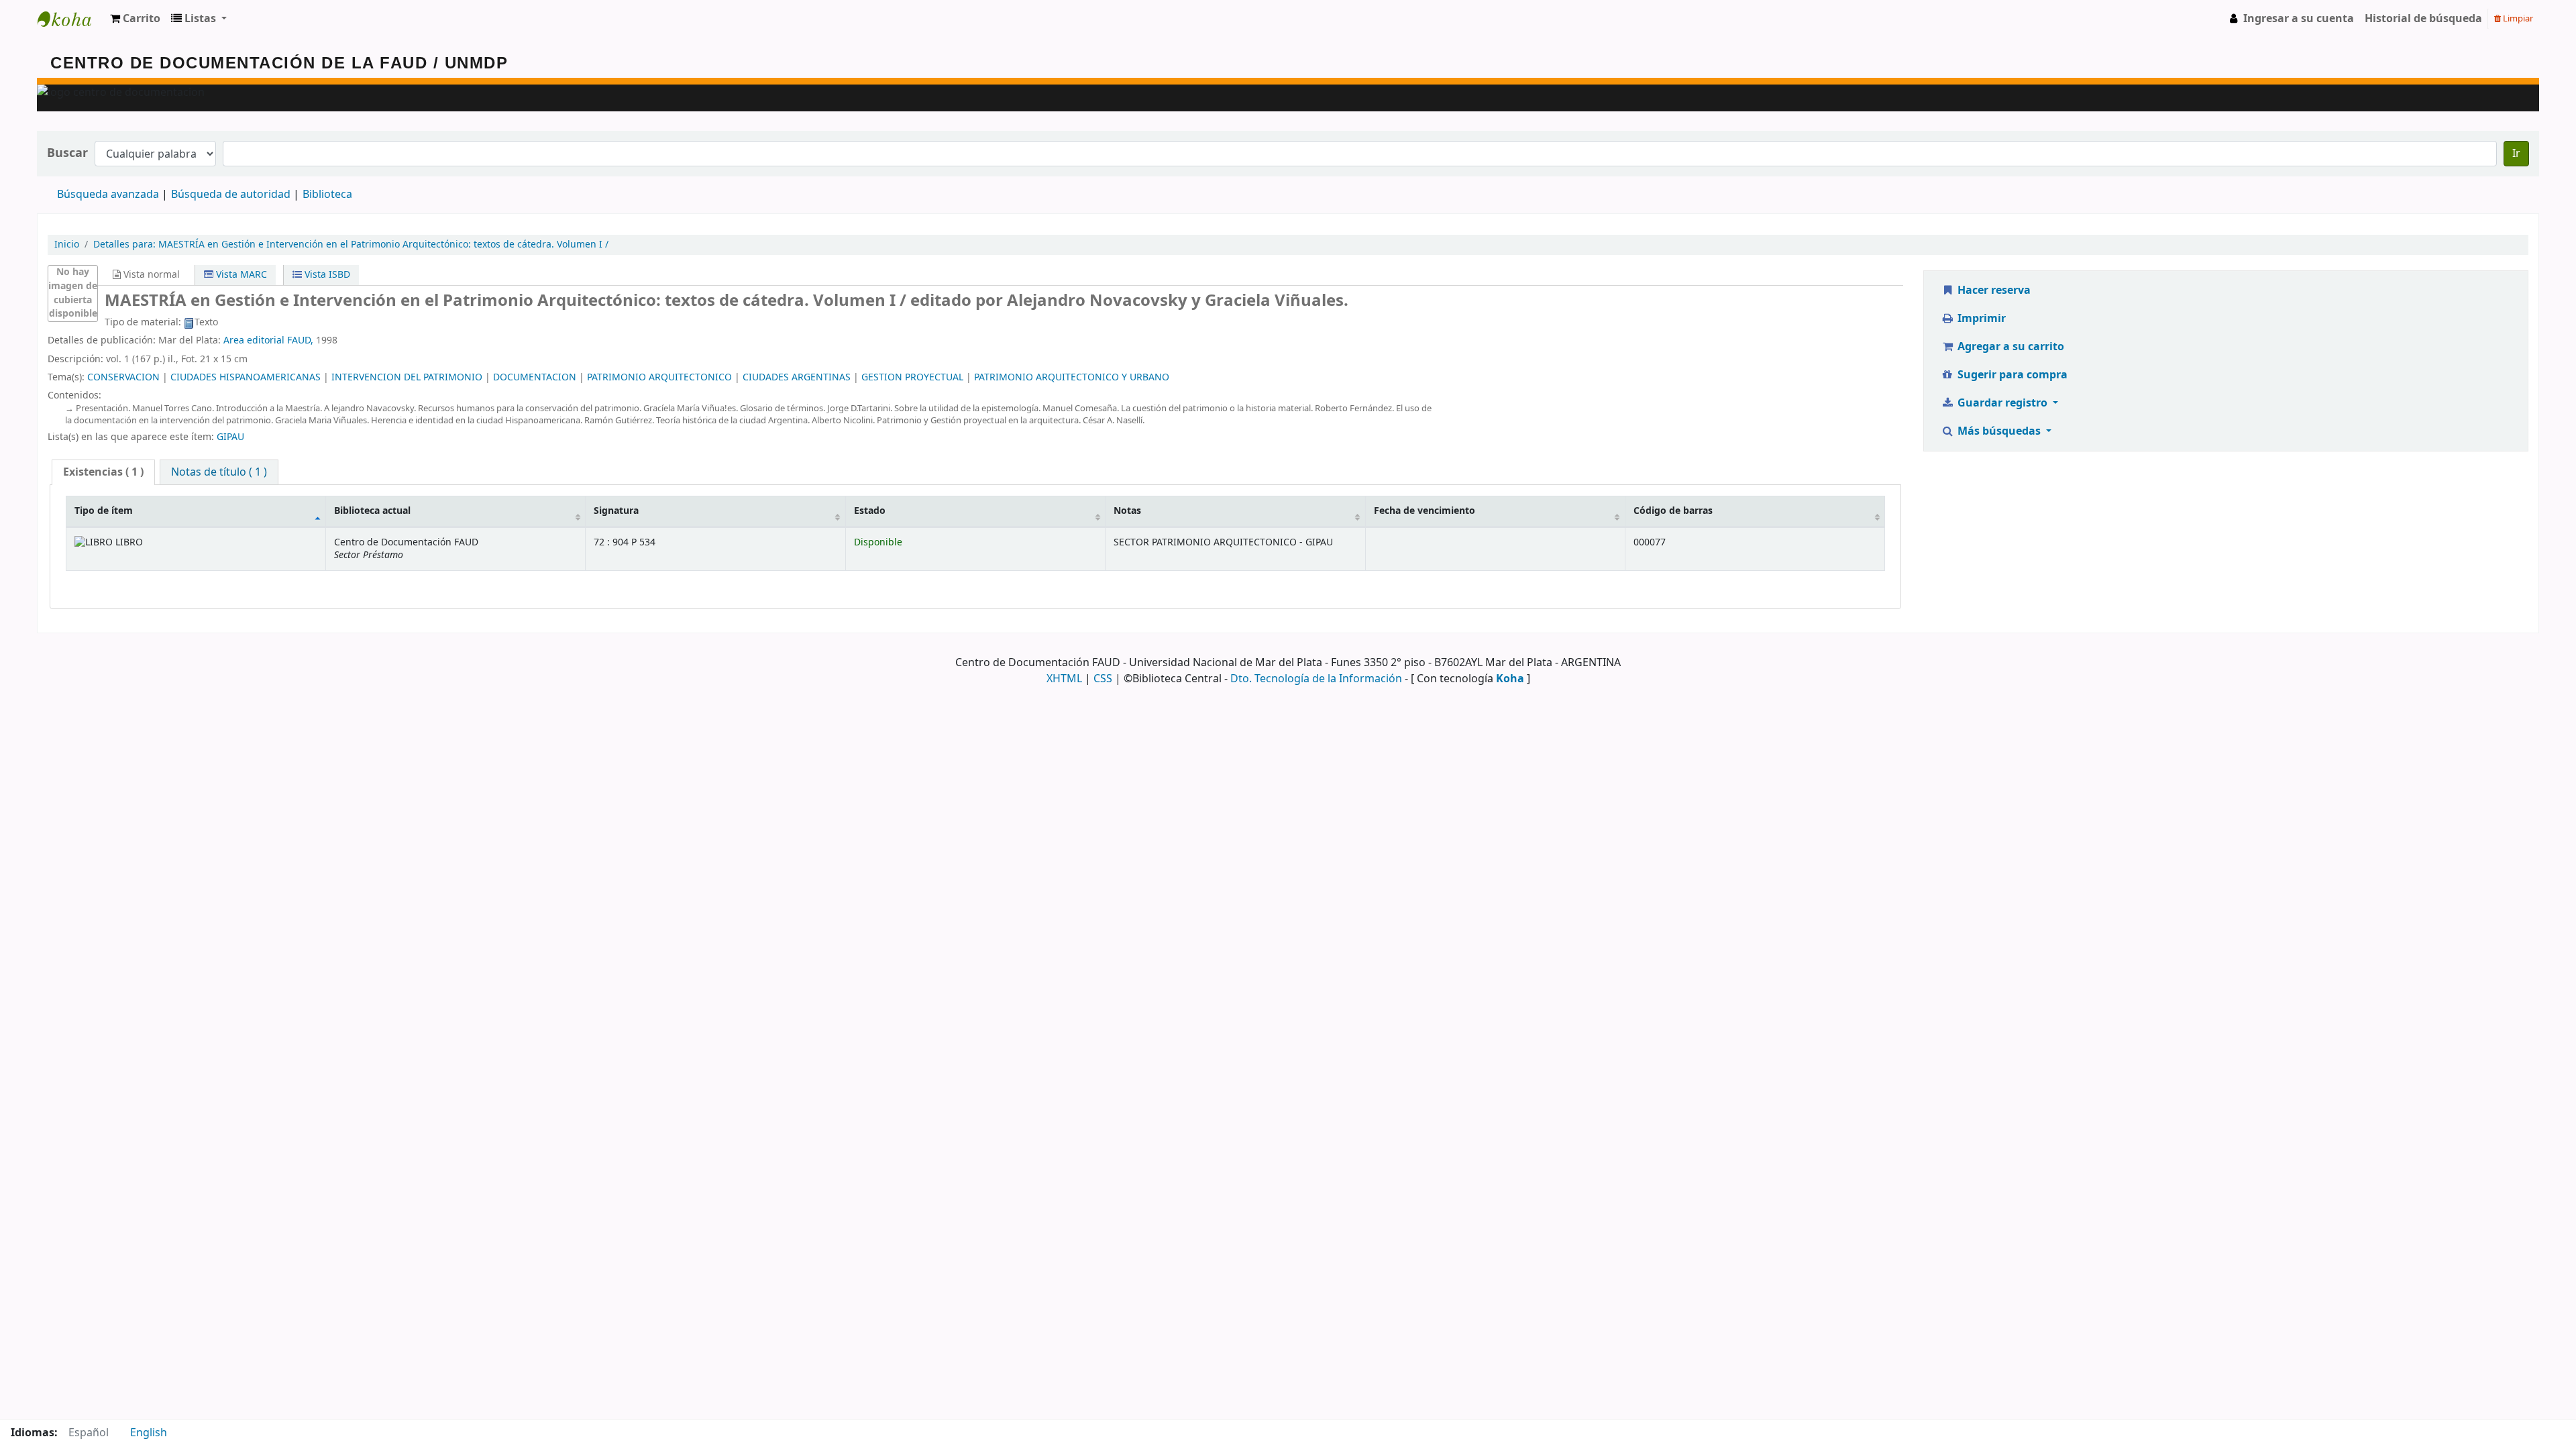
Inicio (67, 245)
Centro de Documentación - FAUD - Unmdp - (71, 19)
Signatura (616, 511)
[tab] (103, 473)
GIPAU (230, 437)
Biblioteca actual (372, 511)
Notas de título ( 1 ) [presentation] (219, 472)
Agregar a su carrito (2009, 347)
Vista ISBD (326, 275)
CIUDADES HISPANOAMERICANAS (246, 377)
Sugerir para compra (2011, 375)
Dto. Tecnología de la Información (1316, 679)
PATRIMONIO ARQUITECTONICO (659, 377)
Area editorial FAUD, (268, 340)
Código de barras (1673, 511)
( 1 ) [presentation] (103, 472)
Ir (2516, 154)
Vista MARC (240, 275)
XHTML (1064, 679)
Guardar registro (2002, 403)
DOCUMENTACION (535, 377)
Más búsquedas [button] (1999, 431)
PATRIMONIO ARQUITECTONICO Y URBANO (1072, 377)
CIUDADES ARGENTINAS (797, 377)
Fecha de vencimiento (1425, 511)
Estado (870, 511)
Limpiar (2517, 18)
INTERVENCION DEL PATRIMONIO (407, 377)
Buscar (67, 153)
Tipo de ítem (104, 511)
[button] (135, 19)
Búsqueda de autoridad (231, 195)
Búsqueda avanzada (108, 195)
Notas (1127, 511)
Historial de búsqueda (2423, 19)
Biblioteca (327, 195)
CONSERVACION (123, 377)
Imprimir (1980, 319)
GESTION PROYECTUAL (912, 377)
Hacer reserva (1993, 290)
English (149, 1433)
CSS (1103, 679)
